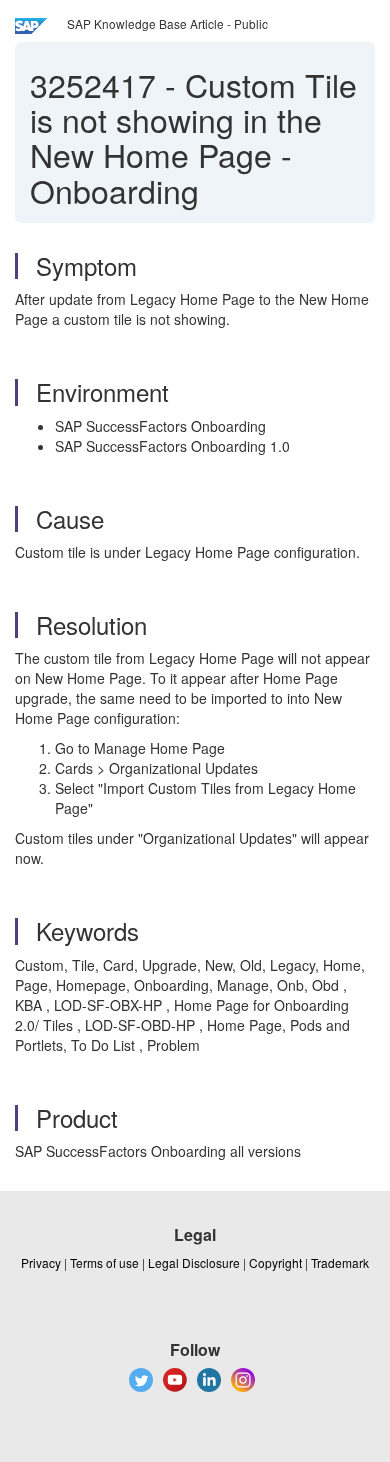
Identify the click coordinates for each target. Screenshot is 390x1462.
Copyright (275, 1262)
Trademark (340, 1262)
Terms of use (104, 1262)
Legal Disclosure (194, 1262)
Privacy (41, 1262)
